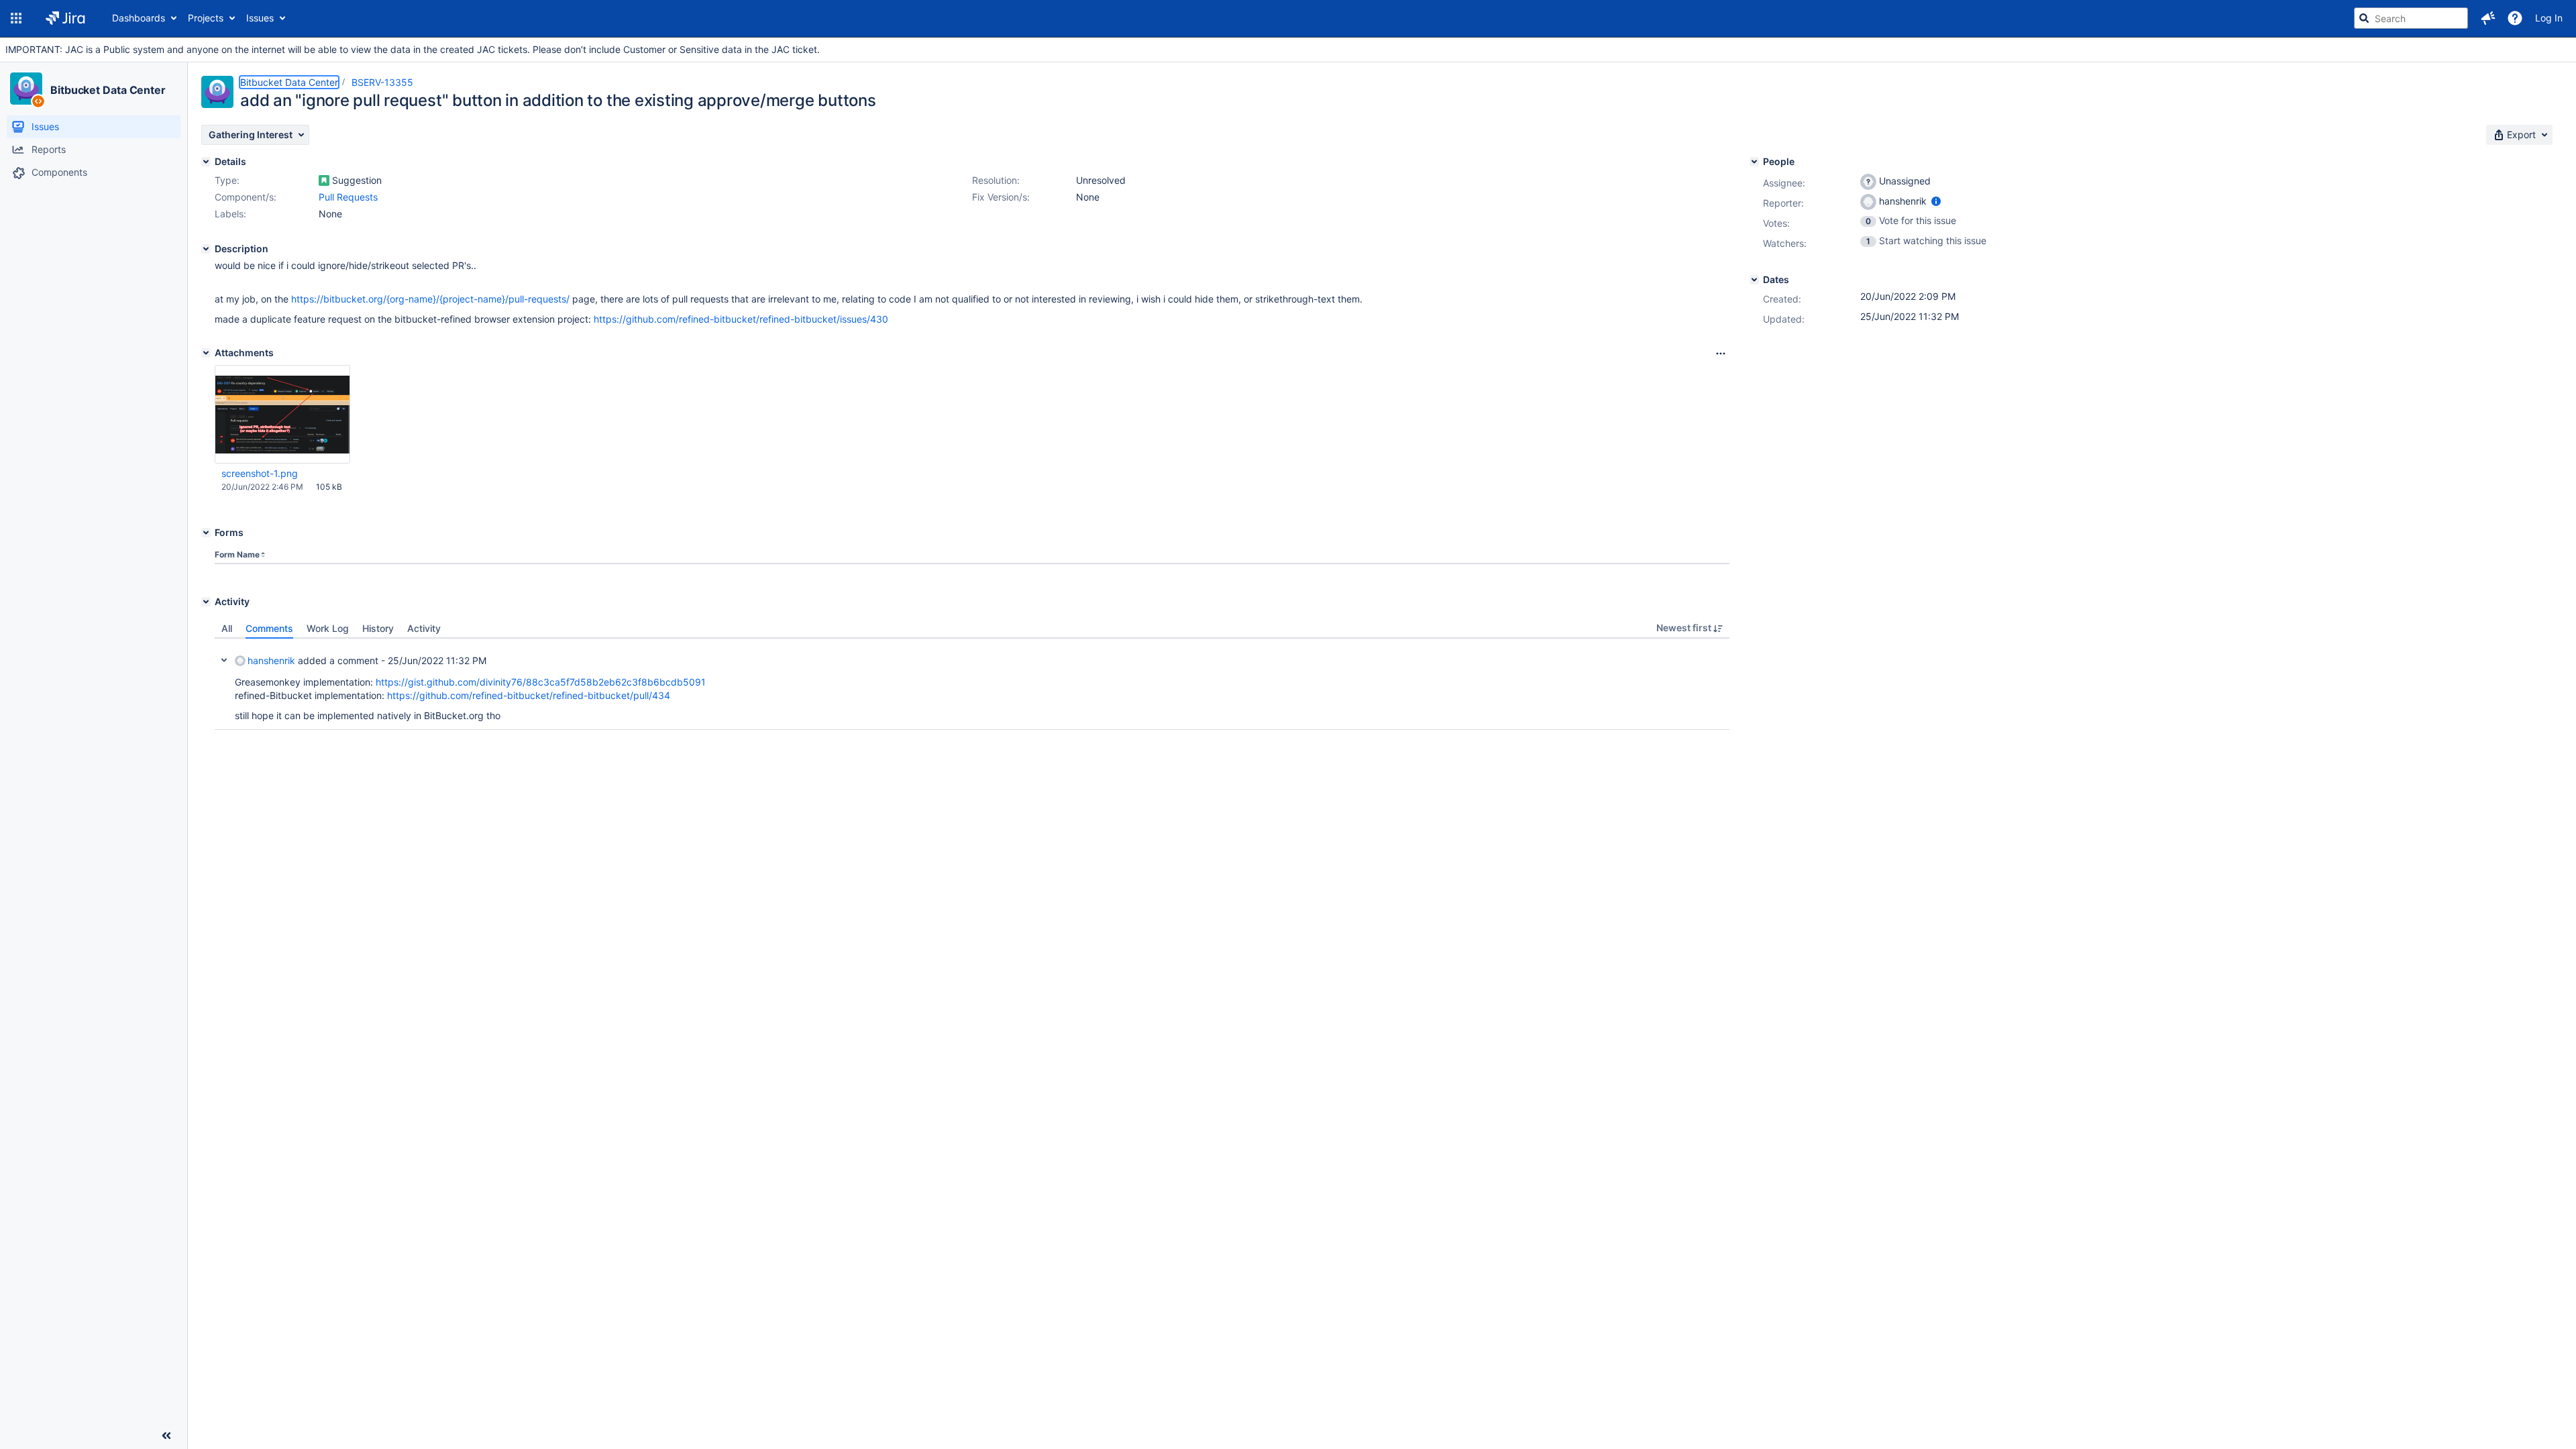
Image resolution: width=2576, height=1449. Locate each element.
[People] (1754, 162)
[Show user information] (1936, 201)
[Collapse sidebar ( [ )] (166, 1436)
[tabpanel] (972, 684)
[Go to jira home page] (65, 18)
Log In (2549, 18)
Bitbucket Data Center (108, 90)
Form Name (237, 554)
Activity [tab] (424, 628)
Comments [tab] (269, 628)
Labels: (230, 214)
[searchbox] (2411, 18)
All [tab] (227, 628)
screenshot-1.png (260, 473)
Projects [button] (206, 18)
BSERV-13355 (382, 82)
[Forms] (206, 533)
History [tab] (378, 628)
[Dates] (1754, 280)
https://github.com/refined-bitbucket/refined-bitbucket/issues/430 (741, 319)
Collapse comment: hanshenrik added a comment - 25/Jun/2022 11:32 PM (224, 660)
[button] (16, 18)
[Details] (206, 162)
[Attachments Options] (1721, 354)
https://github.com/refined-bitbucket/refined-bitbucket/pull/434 (529, 695)
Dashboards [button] (139, 18)
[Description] (206, 249)
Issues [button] (260, 18)
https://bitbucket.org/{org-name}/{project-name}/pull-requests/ (430, 299)
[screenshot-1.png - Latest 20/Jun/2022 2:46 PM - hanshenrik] (282, 414)
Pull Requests (348, 197)
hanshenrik (271, 660)
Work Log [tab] (328, 628)
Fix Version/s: (1001, 197)
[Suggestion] (324, 180)
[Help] (2515, 18)
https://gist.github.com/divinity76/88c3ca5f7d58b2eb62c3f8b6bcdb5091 (541, 682)
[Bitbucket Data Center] (26, 89)
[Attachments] (206, 353)
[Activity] (206, 602)
